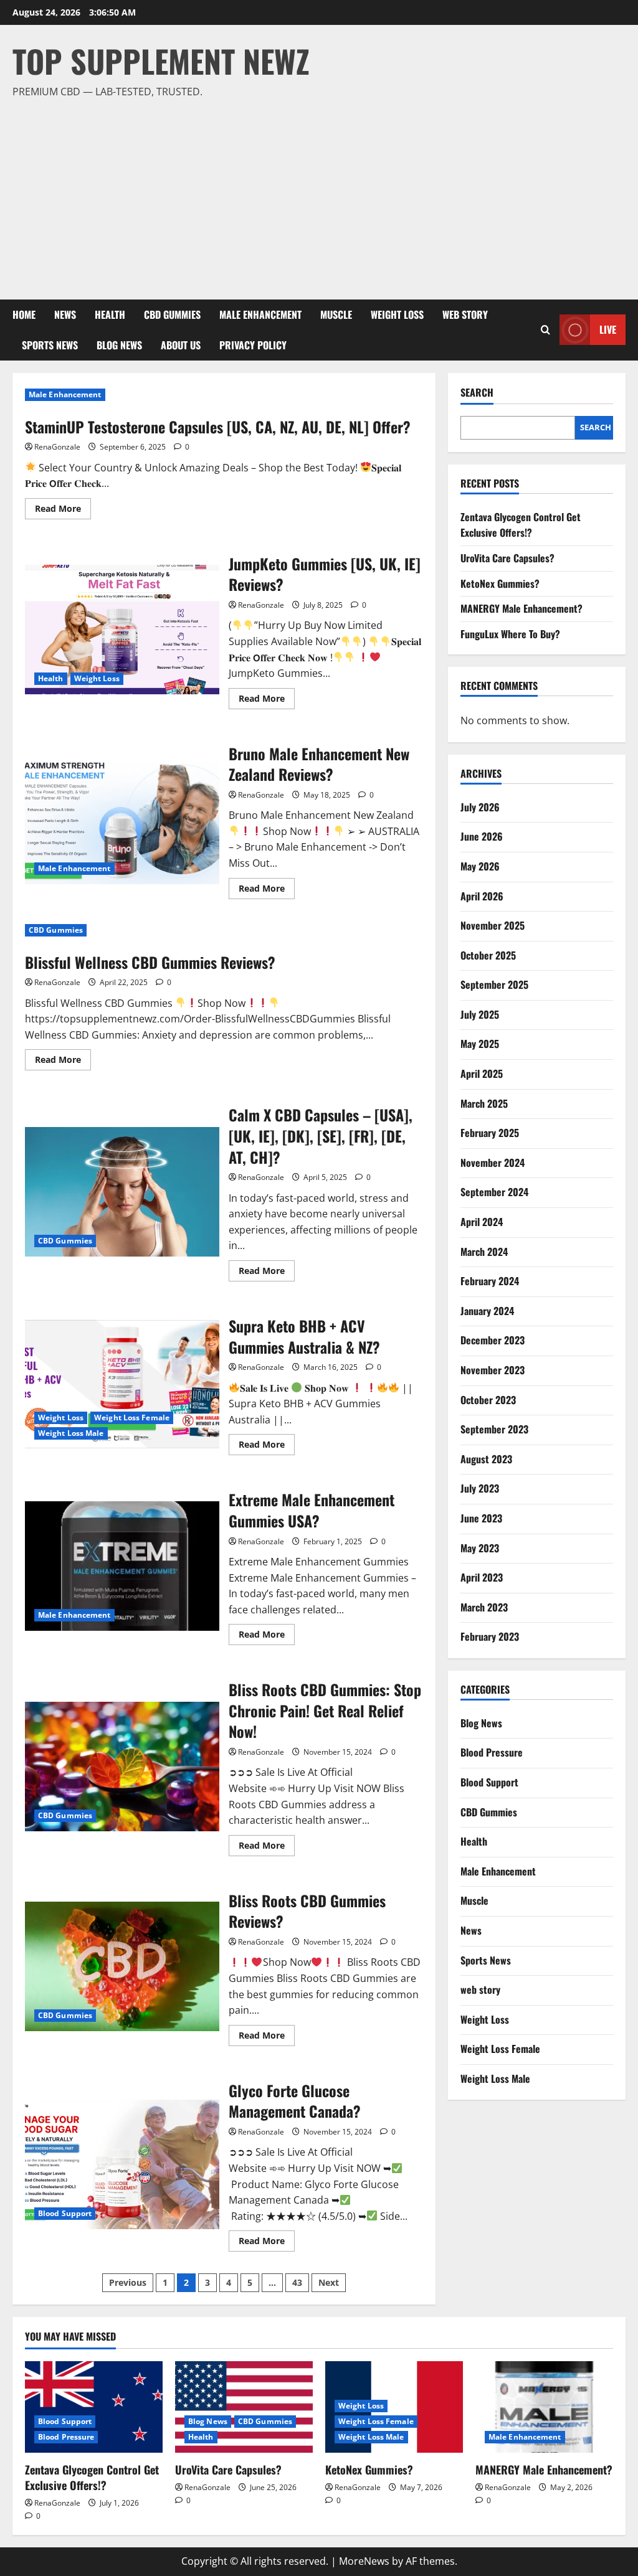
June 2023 (481, 1518)
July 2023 (480, 1488)
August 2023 (486, 1459)
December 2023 (493, 1340)
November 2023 (493, 1370)
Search (477, 393)
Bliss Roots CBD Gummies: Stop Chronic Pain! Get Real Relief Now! (122, 1767)
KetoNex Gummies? (500, 583)
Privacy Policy (253, 345)
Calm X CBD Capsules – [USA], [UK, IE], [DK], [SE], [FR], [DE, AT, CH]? (122, 1192)
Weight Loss (397, 314)
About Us (181, 345)
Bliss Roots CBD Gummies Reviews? (122, 1966)
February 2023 (490, 1636)
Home (24, 314)
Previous (128, 2282)
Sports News (50, 345)
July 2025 (480, 1014)
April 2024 (482, 1222)
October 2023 (488, 1400)
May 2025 (480, 1044)
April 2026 (482, 896)
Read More (63, 511)
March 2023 (484, 1607)
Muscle (336, 314)
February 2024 (490, 1281)
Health (110, 314)
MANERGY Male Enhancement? (521, 608)
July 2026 (480, 807)
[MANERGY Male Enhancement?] (544, 2407)
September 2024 (494, 1192)
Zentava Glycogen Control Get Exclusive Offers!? (521, 525)
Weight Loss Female (132, 1418)
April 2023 (482, 1577)
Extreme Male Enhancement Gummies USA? (122, 1566)
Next (329, 2282)
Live (608, 329)
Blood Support (65, 2213)
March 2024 (484, 1252)
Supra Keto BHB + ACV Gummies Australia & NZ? (122, 1384)
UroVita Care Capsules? (507, 558)
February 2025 (490, 1133)
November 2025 (493, 925)
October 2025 (488, 955)
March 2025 (484, 1103)
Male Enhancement (260, 314)
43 (297, 2282)
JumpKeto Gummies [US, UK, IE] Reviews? (122, 630)
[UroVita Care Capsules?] (244, 2407)
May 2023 (480, 1548)
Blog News (119, 345)
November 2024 (493, 1163)
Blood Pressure (492, 1752)
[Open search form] (545, 330)
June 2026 (482, 836)
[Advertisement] (316, 194)
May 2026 (480, 866)
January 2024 (487, 1311)
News (65, 314)
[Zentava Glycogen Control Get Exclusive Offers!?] (94, 2407)
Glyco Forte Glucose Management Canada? (122, 2164)
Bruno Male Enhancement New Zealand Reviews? (122, 819)
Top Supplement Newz (161, 60)
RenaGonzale (57, 447)
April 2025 (482, 1073)
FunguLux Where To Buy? (510, 634)
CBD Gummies (172, 314)
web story (465, 314)
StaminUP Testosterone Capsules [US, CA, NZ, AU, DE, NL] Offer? (218, 427)
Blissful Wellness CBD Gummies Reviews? (150, 962)
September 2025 (494, 984)
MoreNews (364, 2561)
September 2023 (494, 1429)
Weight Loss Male (71, 1433)
